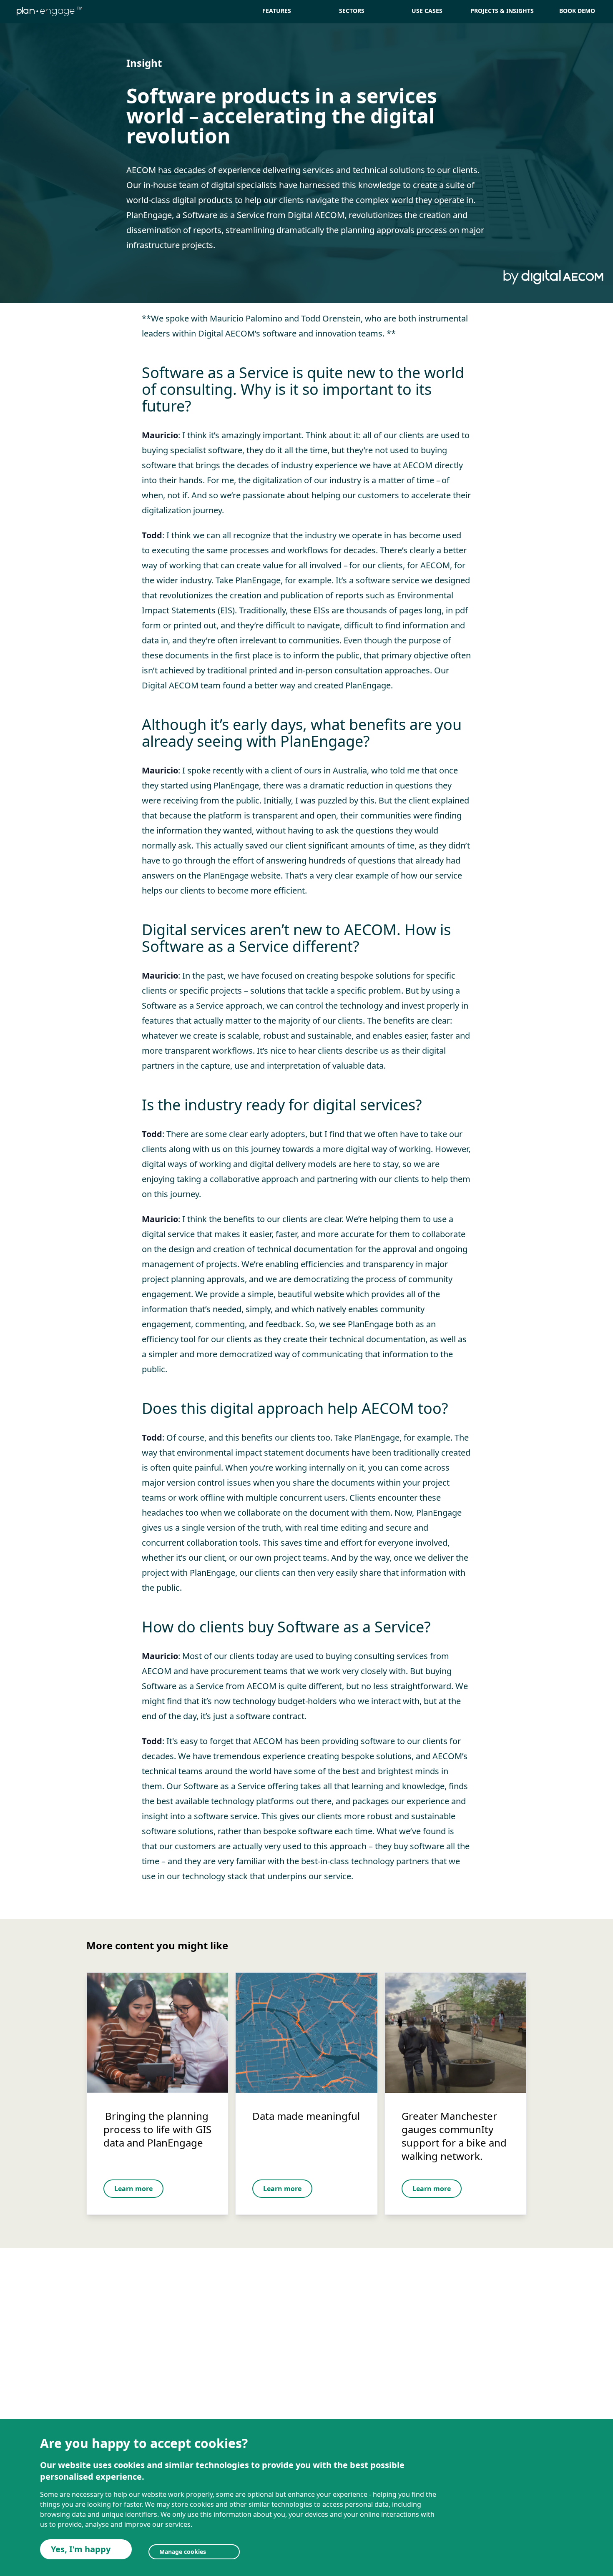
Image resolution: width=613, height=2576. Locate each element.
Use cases (427, 11)
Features (277, 11)
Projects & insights (502, 11)
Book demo (577, 11)
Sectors (352, 11)
